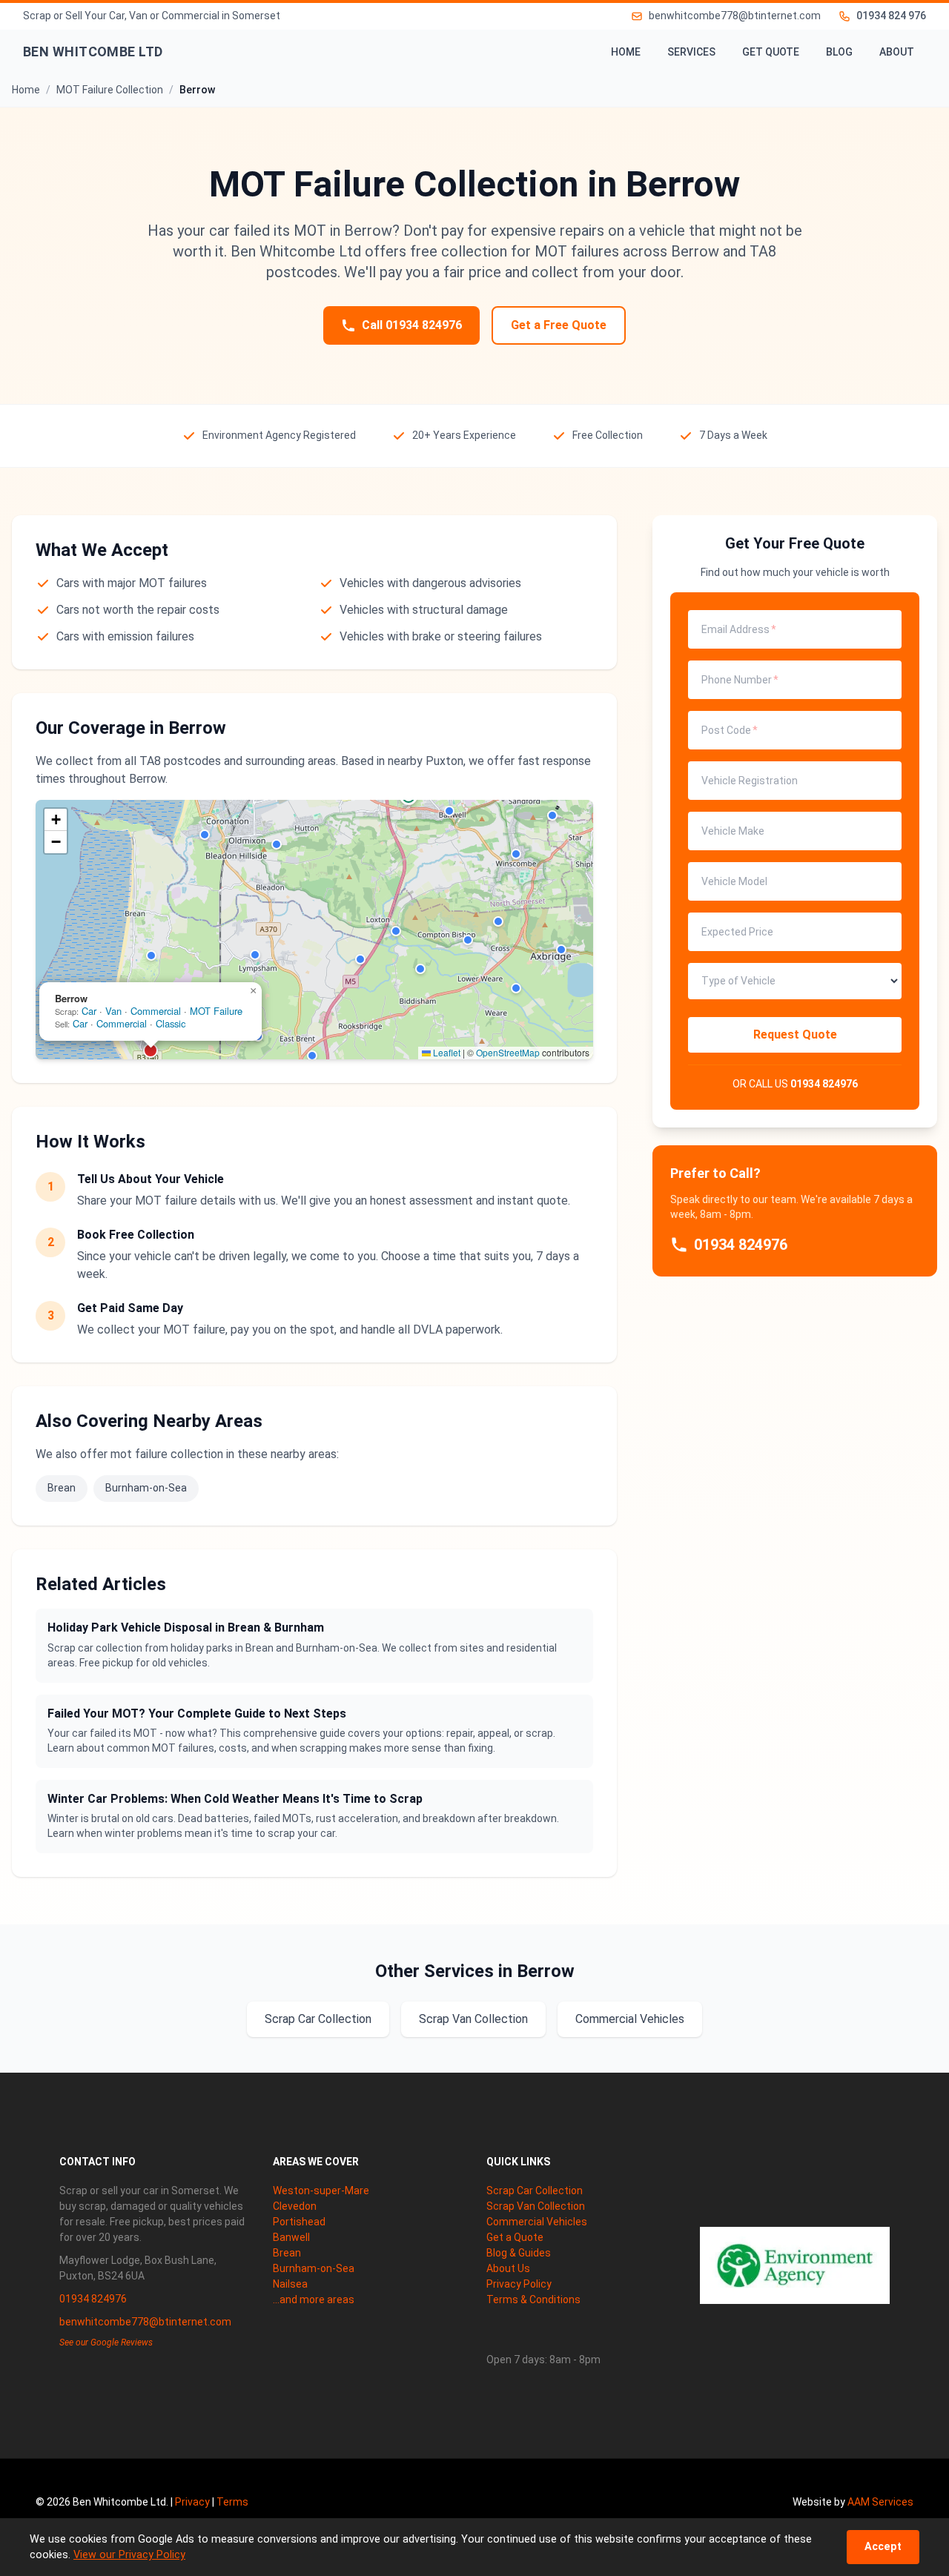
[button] (151, 956)
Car (89, 1011)
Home (626, 52)
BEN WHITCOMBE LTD (93, 52)
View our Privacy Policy (129, 2555)
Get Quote (771, 52)
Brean (62, 1488)
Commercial (156, 1011)
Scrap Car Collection (318, 2019)
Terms (232, 2502)
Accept (883, 2547)
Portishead (299, 2222)
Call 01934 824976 (412, 325)
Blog (839, 52)
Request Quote (795, 1034)
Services (691, 52)
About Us (508, 2268)
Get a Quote (515, 2237)
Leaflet (446, 1052)
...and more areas (314, 2299)
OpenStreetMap (508, 1052)
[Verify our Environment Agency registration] (795, 2265)
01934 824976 (824, 1084)
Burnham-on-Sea (146, 1488)
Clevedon (295, 2206)
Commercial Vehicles (630, 2019)
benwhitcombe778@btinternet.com (145, 2322)
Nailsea (290, 2284)
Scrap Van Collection (473, 2019)
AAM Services (880, 2502)
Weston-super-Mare (321, 2191)
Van (113, 1011)
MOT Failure (216, 1011)
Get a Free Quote (559, 325)
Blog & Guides (519, 2253)
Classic (171, 1023)
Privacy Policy (519, 2284)
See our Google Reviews (106, 2342)
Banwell (291, 2237)
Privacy (192, 2502)
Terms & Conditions (533, 2299)
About (897, 52)
